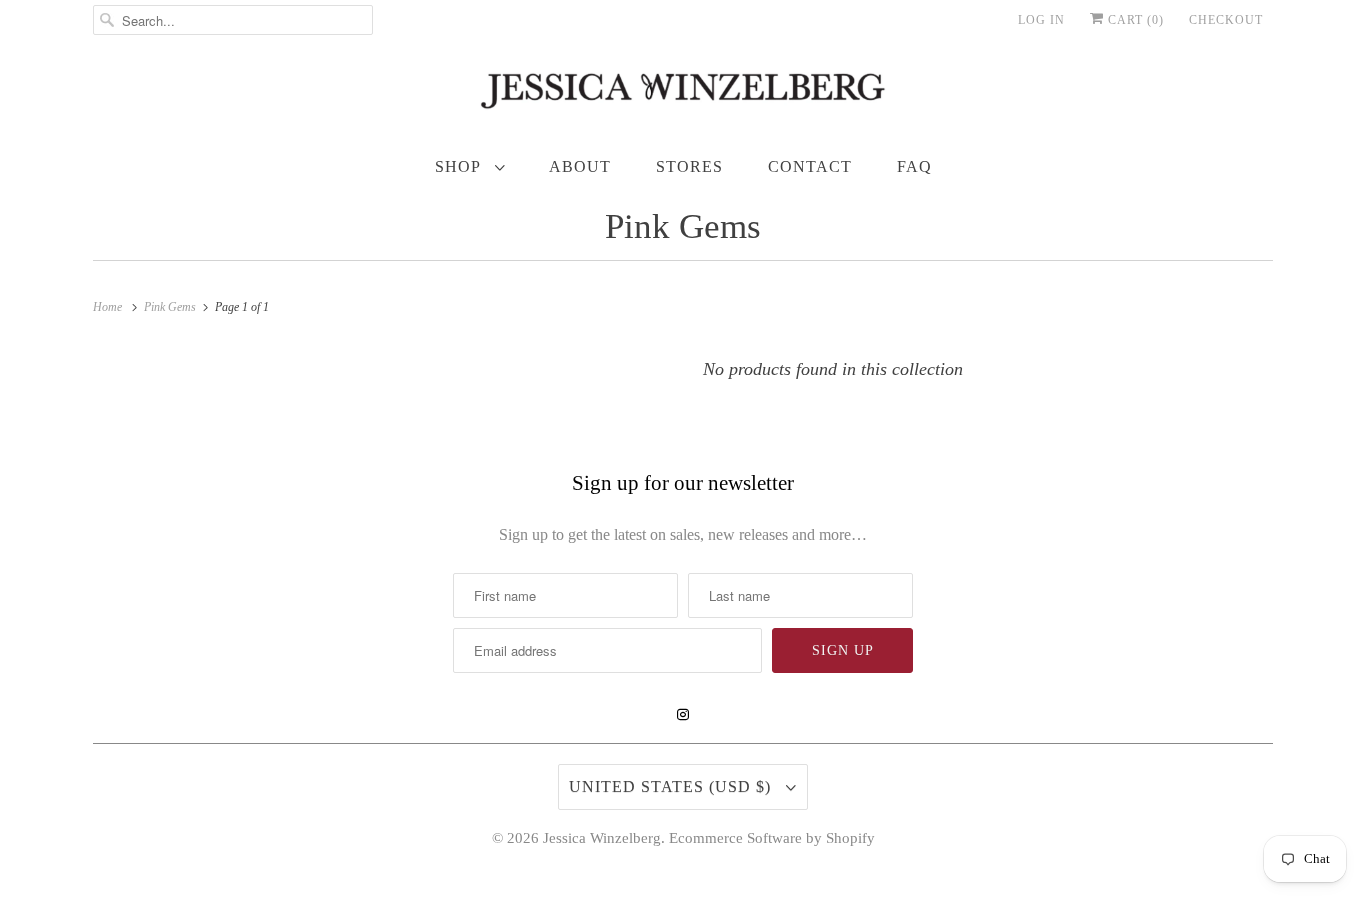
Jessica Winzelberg (602, 838)
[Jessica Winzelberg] (683, 95)
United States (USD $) (672, 786)
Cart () (1134, 20)
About (580, 166)
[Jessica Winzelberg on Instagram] (683, 715)
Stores (689, 166)
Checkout (1226, 20)
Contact (810, 166)
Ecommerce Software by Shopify (772, 838)
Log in (1041, 20)
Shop (460, 166)
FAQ (914, 166)
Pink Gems (683, 226)
